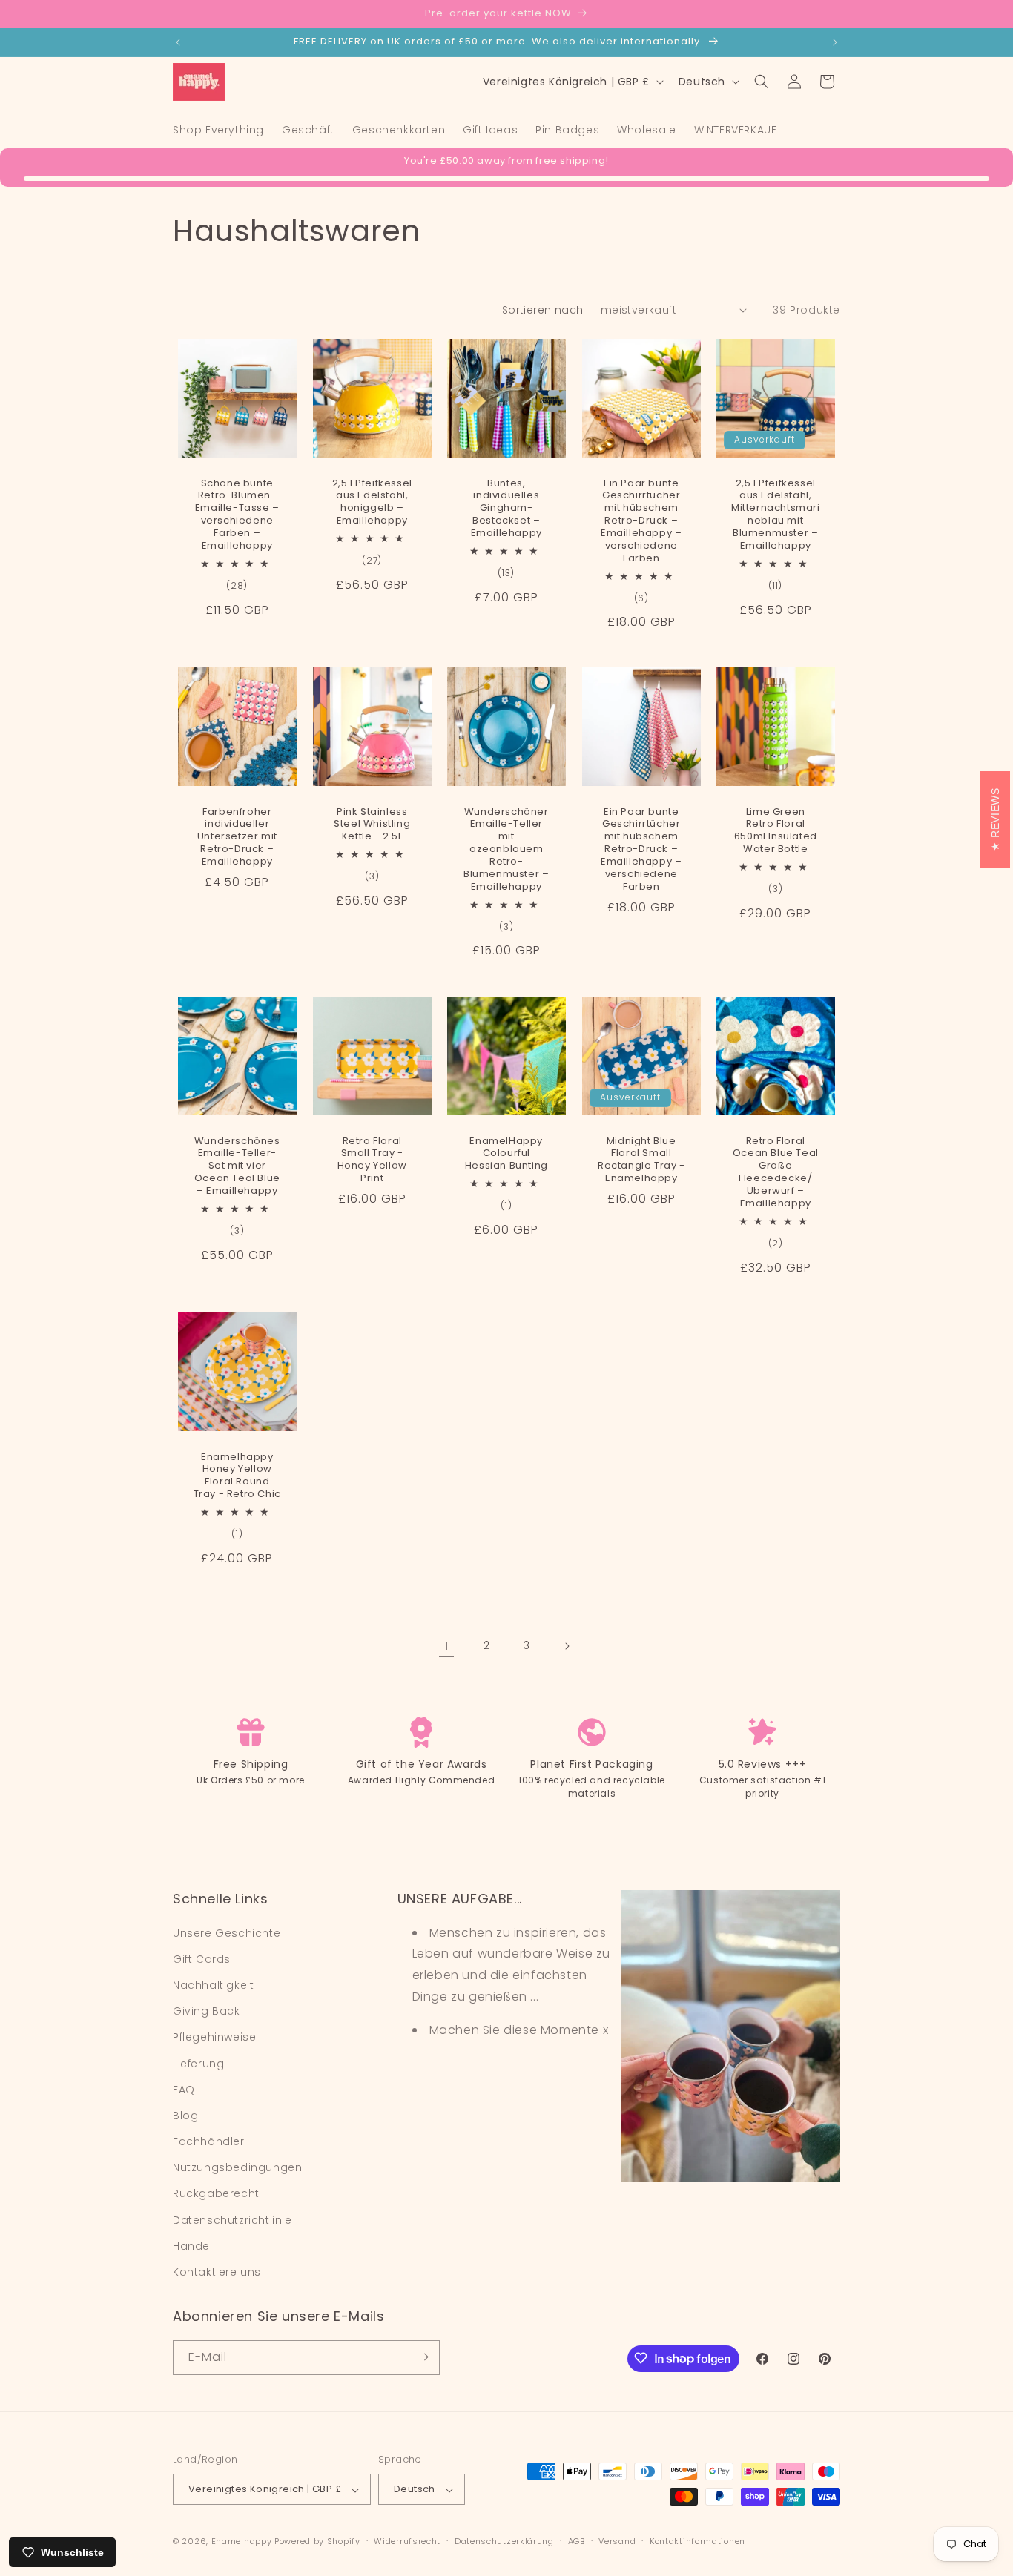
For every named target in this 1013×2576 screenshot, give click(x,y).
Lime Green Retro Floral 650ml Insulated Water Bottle (776, 831)
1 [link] (447, 1646)
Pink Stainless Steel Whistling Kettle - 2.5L (372, 825)
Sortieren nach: (544, 310)
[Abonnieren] (423, 2357)
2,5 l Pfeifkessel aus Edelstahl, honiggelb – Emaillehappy (372, 502)
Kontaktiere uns (217, 2272)
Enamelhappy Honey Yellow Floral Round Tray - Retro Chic (237, 1476)
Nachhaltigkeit (213, 1984)
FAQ (184, 2089)
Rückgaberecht (216, 2193)
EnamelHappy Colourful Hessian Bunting (506, 1153)
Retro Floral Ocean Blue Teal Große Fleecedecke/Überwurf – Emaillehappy (776, 1172)
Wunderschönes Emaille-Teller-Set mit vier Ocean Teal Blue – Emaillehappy (237, 1166)
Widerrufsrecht (407, 2541)
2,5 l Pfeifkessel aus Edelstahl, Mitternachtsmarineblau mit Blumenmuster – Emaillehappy (776, 514)
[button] (762, 82)
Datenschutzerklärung (504, 2541)
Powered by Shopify (317, 2542)
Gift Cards (202, 1958)
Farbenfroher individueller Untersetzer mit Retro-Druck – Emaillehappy (237, 837)
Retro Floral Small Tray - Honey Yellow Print (372, 1160)
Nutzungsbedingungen (237, 2167)
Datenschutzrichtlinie (232, 2219)
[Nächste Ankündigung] (835, 42)
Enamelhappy (242, 2542)
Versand (617, 2541)
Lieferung (198, 2063)
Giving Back (207, 2011)
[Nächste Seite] (567, 1646)
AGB (577, 2541)
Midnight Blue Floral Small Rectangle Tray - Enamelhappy (641, 1160)
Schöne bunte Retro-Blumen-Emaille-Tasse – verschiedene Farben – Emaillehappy (237, 514)
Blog (185, 2115)
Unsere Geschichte (227, 1932)
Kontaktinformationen (697, 2541)
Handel (193, 2245)
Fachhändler (209, 2141)
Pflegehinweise (214, 2037)
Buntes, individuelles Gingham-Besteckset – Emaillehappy (506, 508)
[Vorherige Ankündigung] (178, 42)
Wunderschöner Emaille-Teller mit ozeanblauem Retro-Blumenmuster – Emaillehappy (506, 850)
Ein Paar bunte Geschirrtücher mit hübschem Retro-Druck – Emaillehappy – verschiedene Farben (641, 521)
